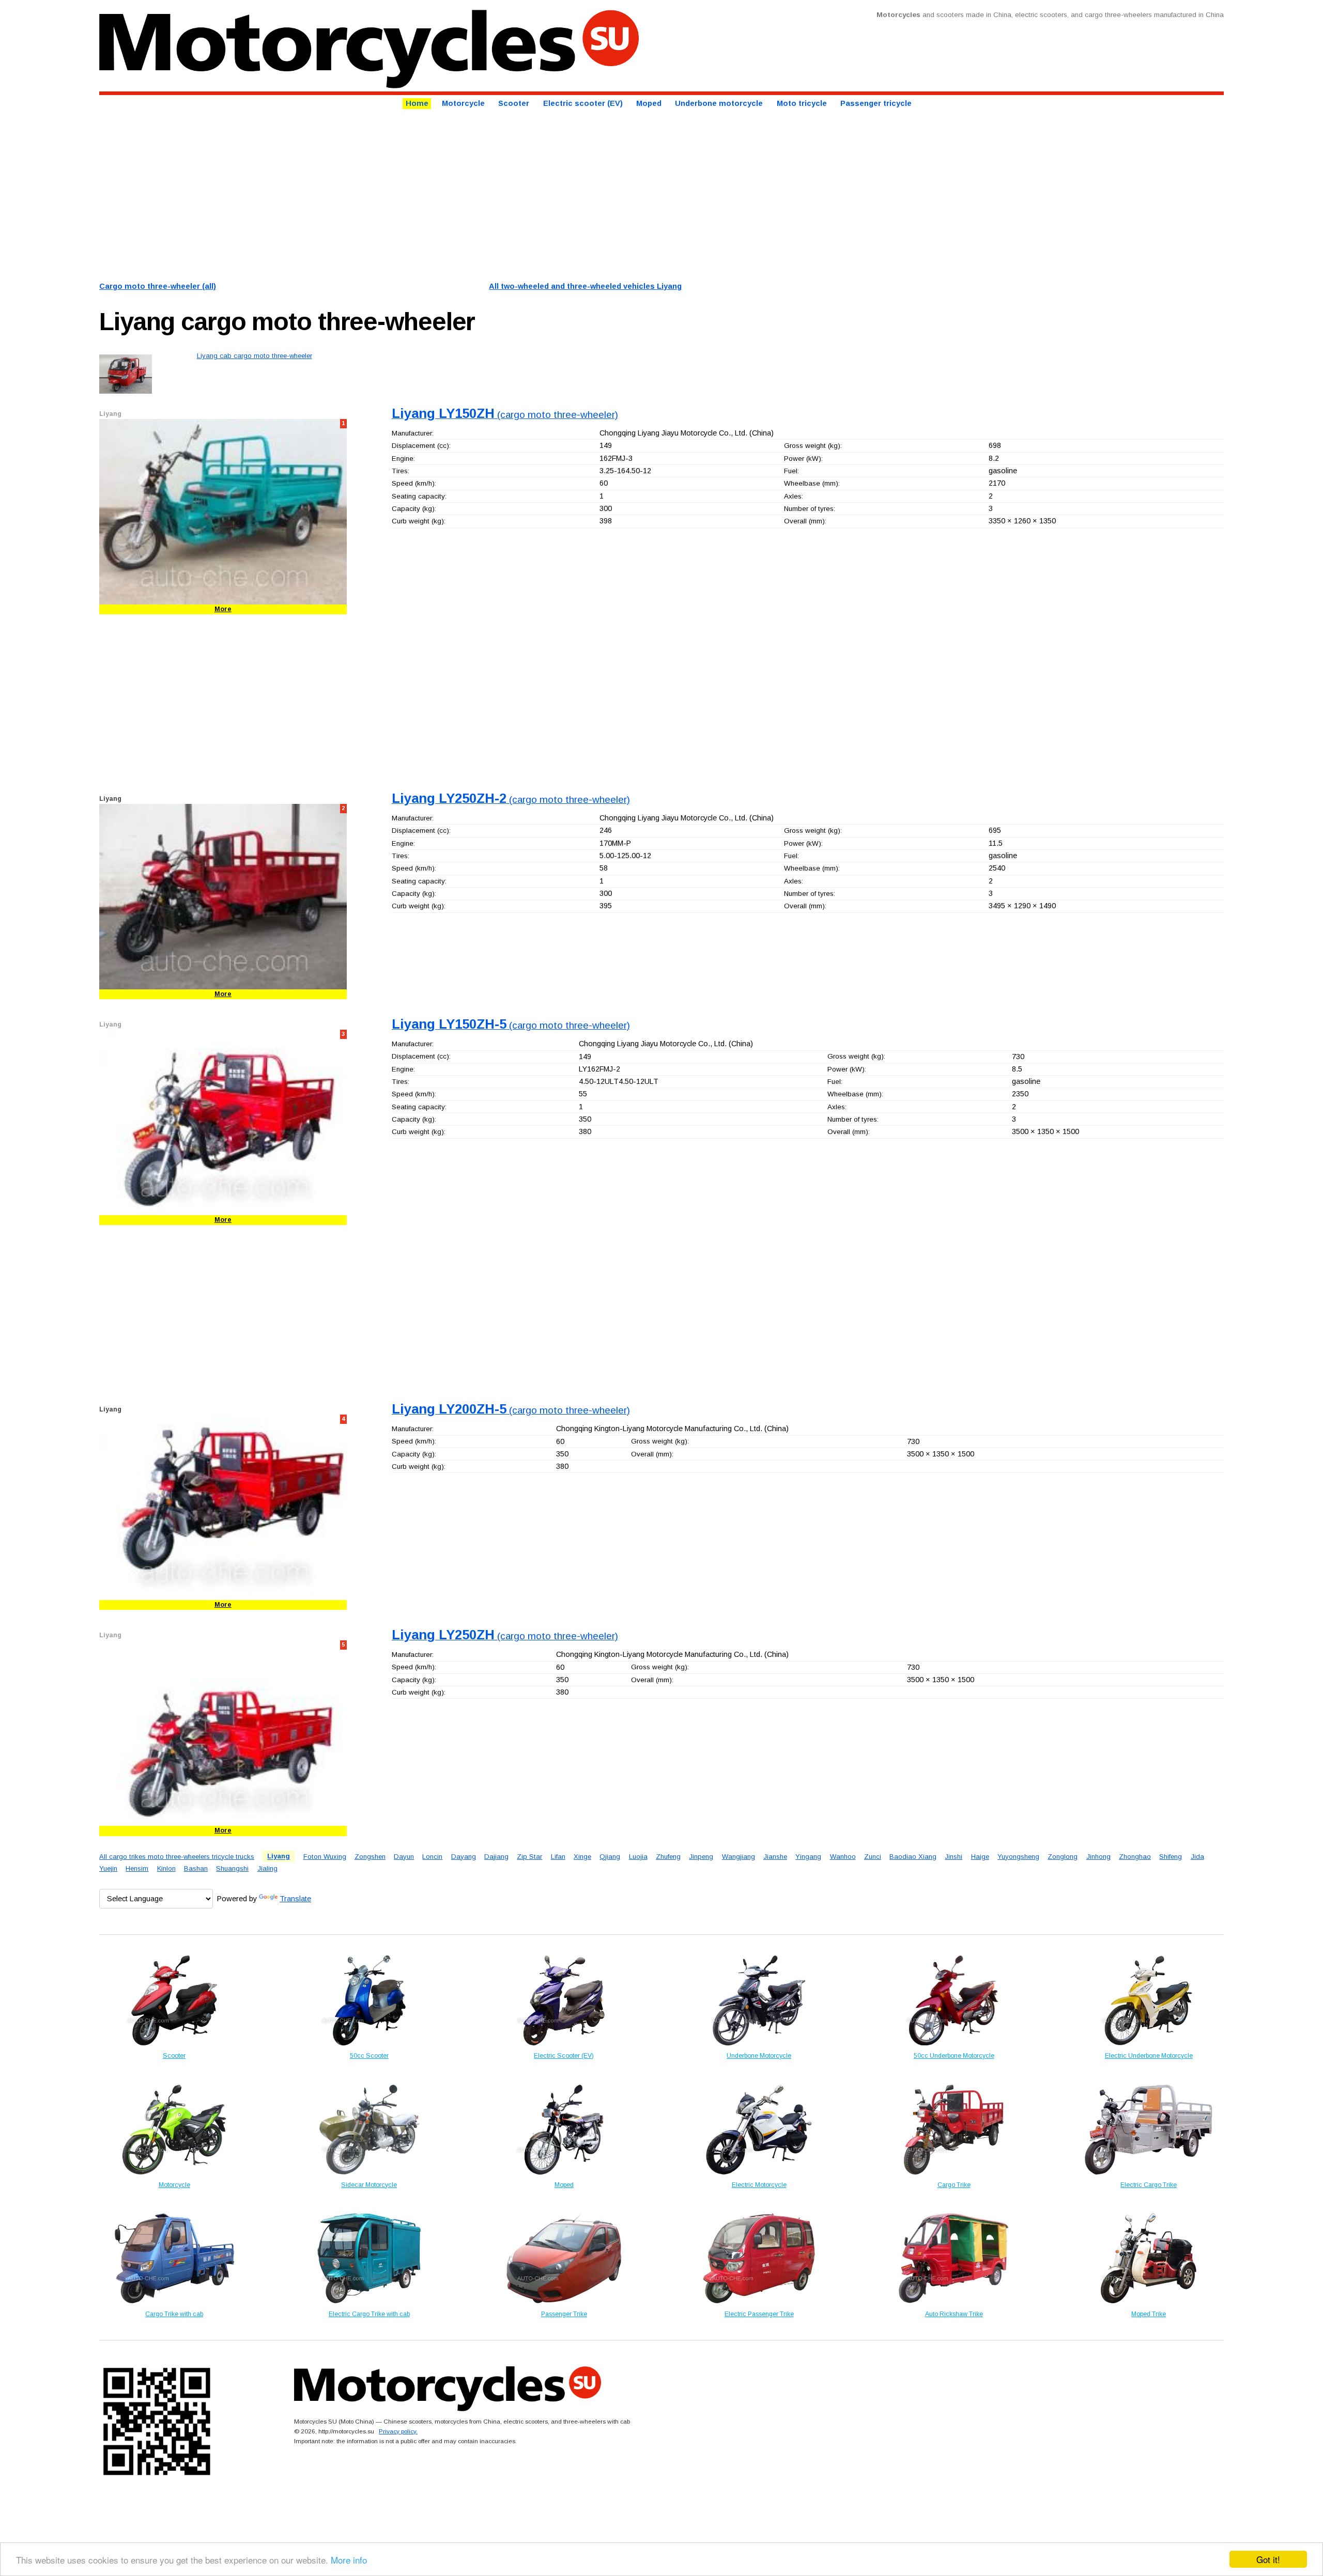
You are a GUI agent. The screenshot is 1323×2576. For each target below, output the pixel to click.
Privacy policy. (398, 2431)
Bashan (196, 1868)
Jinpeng (701, 1857)
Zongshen (370, 1857)
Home (417, 104)
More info (349, 2560)
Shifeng (1171, 1857)
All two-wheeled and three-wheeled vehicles (585, 286)
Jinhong (1098, 1857)
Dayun (404, 1857)
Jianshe (775, 1857)
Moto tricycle (802, 104)
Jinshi (953, 1857)
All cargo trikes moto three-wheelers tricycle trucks (177, 1857)
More (223, 609)
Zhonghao (1135, 1857)
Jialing (267, 1868)
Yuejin (108, 1868)
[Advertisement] (409, 194)
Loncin (432, 1857)
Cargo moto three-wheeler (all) (158, 286)
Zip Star (529, 1857)
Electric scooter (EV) (583, 104)
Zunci (873, 1857)
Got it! (1268, 2559)
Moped (649, 104)
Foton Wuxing (325, 1857)
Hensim (137, 1868)
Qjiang (610, 1857)
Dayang (464, 1857)
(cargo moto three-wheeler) (505, 415)
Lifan (558, 1857)
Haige (980, 1857)
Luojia (638, 1857)
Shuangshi (232, 1868)
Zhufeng (668, 1857)
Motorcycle (463, 104)
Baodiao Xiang (913, 1857)
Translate (295, 1899)
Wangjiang (739, 1857)
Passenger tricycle (876, 104)
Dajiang (496, 1857)
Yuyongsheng (1018, 1857)
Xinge (582, 1857)
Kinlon (166, 1868)
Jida (1197, 1857)
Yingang (808, 1857)
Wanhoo (843, 1857)
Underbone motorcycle (719, 104)
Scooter (514, 104)
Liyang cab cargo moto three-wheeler (255, 356)
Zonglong (1063, 1857)
